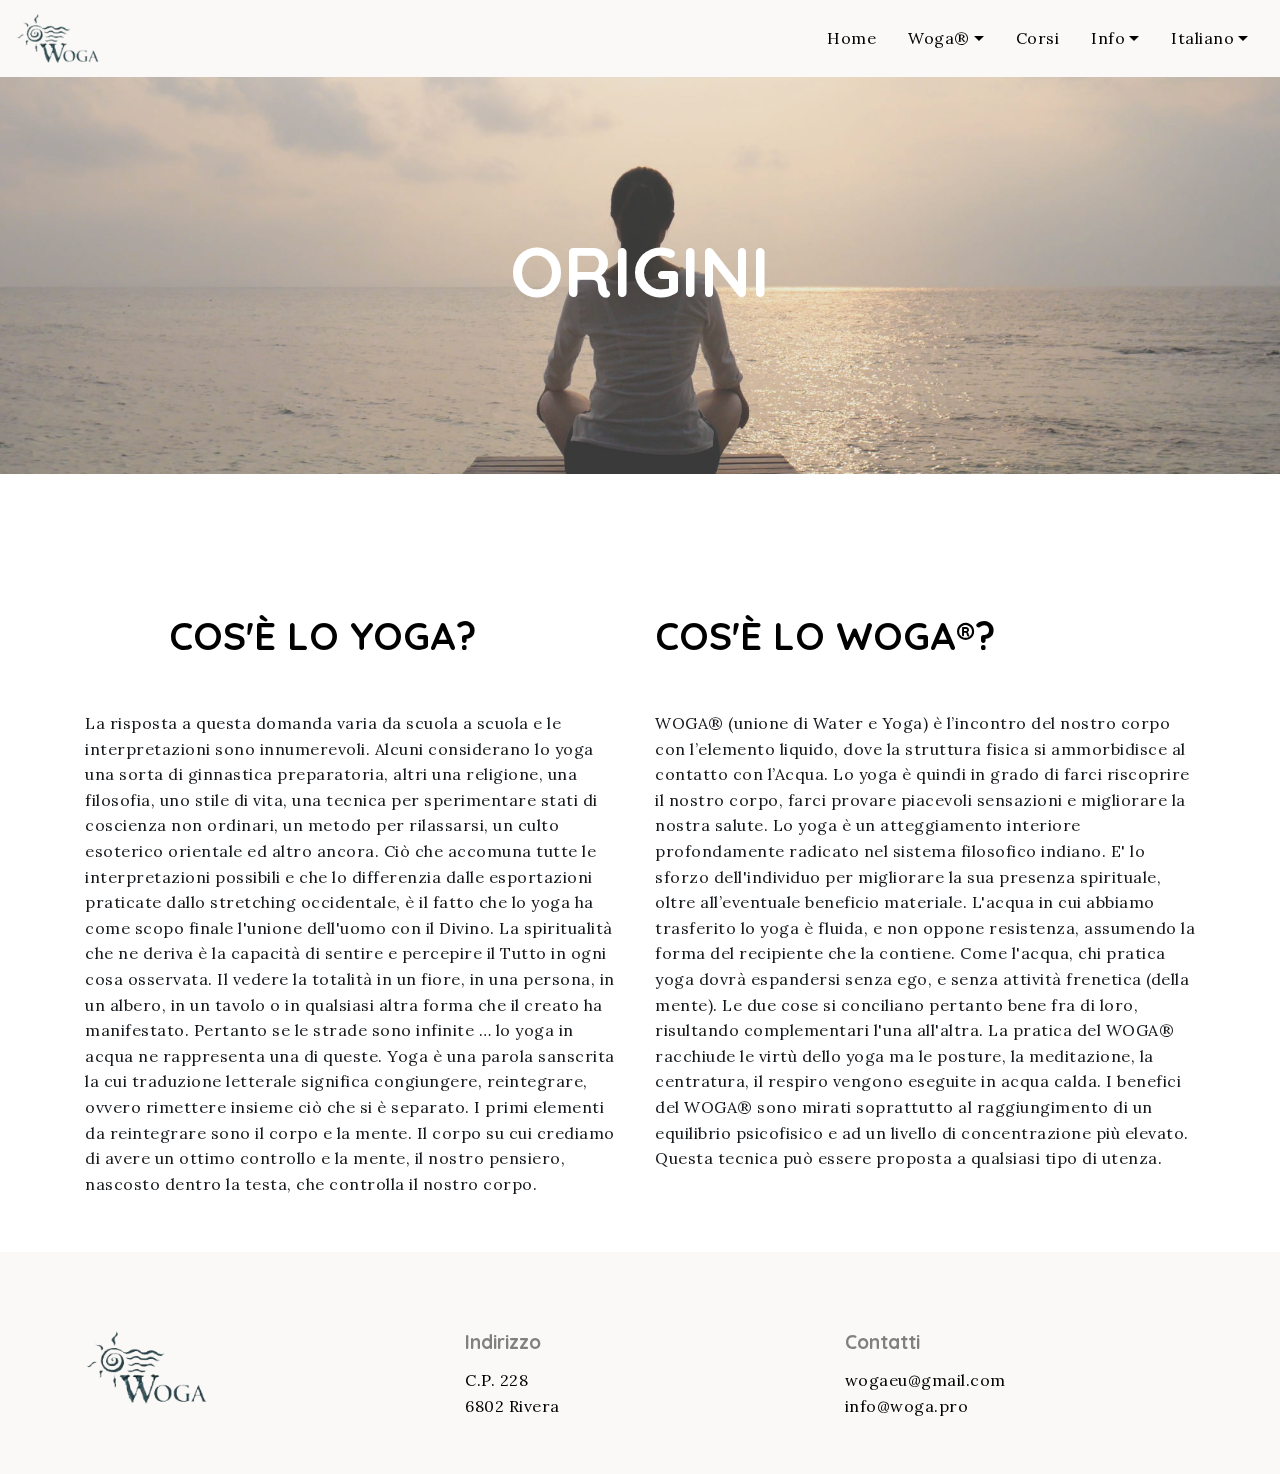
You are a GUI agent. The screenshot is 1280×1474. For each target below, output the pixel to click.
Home (851, 38)
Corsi (1038, 38)
